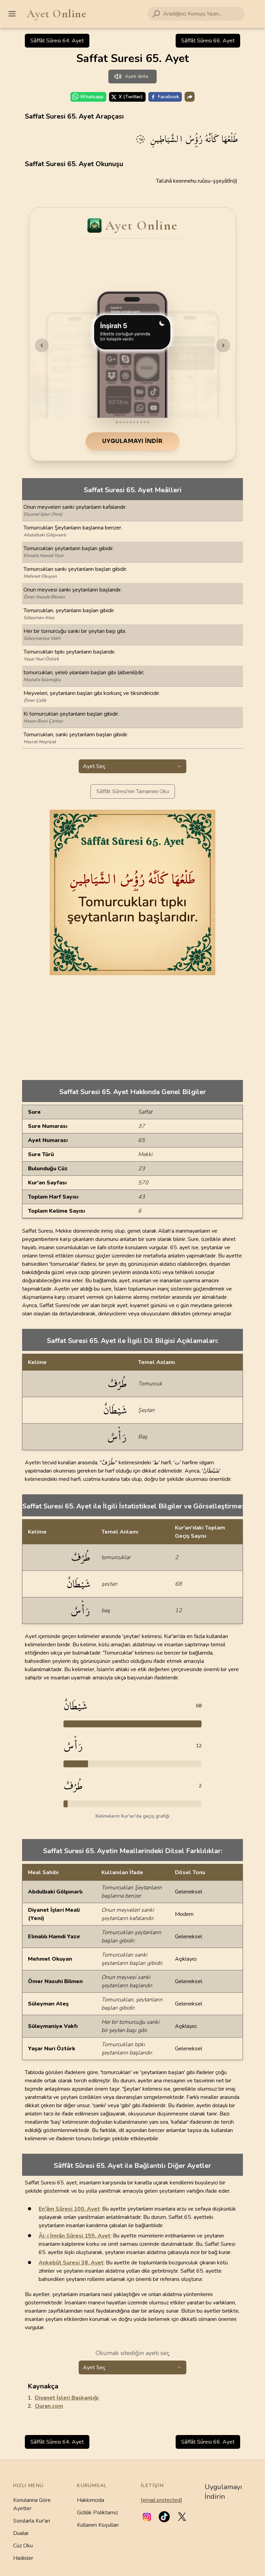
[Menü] (12, 14)
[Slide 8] (141, 422)
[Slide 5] (131, 422)
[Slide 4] (127, 422)
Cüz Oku (23, 2546)
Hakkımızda (91, 2500)
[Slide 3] (124, 422)
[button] (147, 2517)
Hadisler (23, 2558)
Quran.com (49, 2406)
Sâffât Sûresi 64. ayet (57, 41)
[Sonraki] (223, 345)
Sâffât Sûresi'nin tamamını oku (133, 791)
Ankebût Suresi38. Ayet (71, 2263)
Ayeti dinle (137, 76)
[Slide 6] (134, 422)
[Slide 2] (120, 422)
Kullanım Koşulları (98, 2525)
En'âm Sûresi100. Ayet (69, 2209)
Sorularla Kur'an (32, 2521)
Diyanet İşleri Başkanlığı (67, 2398)
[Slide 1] (117, 422)
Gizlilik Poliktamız (97, 2513)
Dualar (21, 2533)
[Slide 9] (145, 422)
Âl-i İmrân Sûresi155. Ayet (75, 2236)
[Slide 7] (138, 422)
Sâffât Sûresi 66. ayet (208, 41)
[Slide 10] (148, 422)
